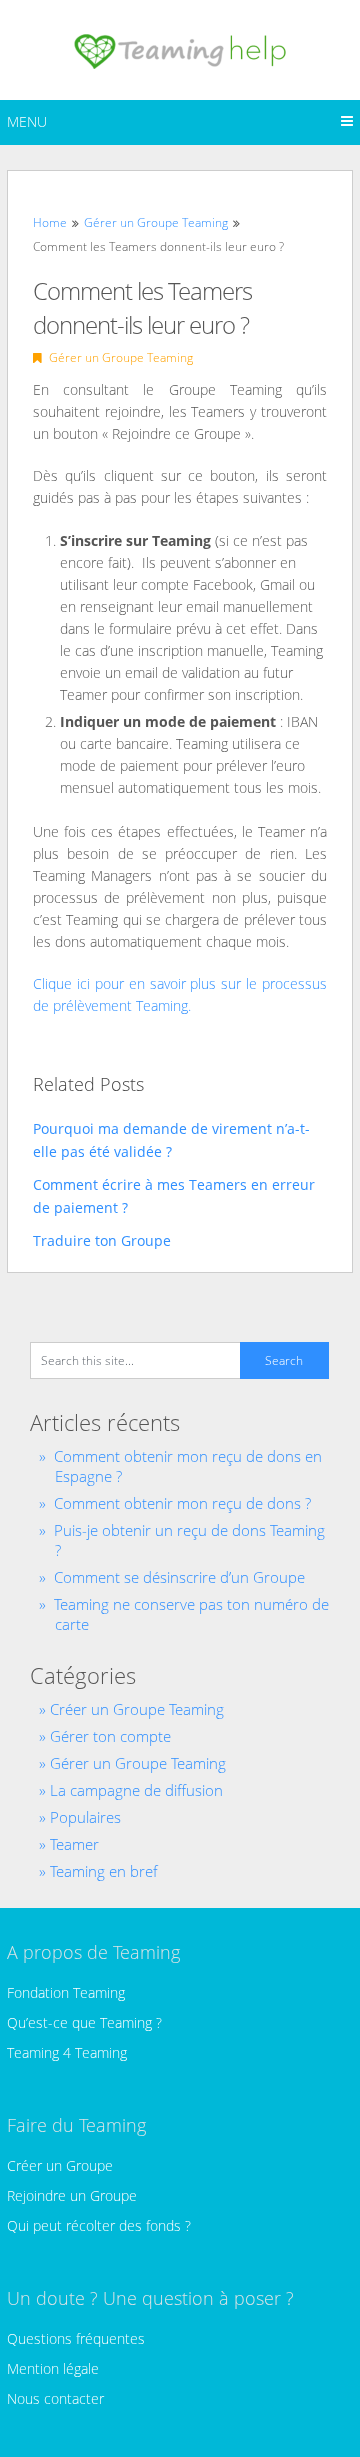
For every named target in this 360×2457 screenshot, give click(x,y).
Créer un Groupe (60, 2165)
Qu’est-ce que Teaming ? (84, 2022)
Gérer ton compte (110, 1736)
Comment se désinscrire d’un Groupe (179, 1577)
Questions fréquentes (76, 2338)
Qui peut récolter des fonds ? (99, 2225)
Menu (27, 121)
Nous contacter (55, 2398)
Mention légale (53, 2368)
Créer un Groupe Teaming (137, 1709)
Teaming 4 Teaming (67, 2052)
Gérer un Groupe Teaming (121, 357)
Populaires (85, 1817)
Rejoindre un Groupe (72, 2195)
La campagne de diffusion (136, 1790)
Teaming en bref (104, 1871)
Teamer (74, 1844)
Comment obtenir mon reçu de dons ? (182, 1503)
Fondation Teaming (66, 1992)
